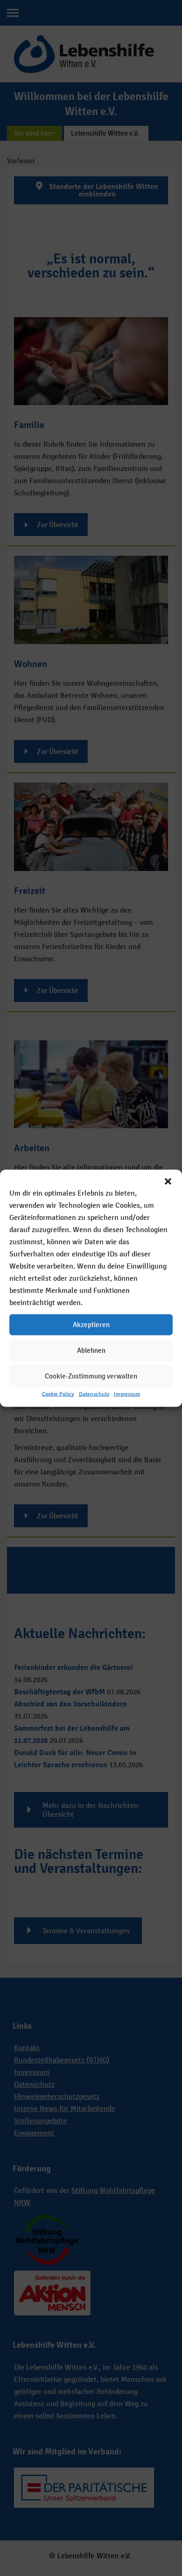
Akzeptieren (91, 1324)
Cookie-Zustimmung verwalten (91, 1376)
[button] (168, 1181)
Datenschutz (94, 1393)
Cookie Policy (58, 1393)
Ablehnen (91, 1350)
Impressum (127, 1393)
